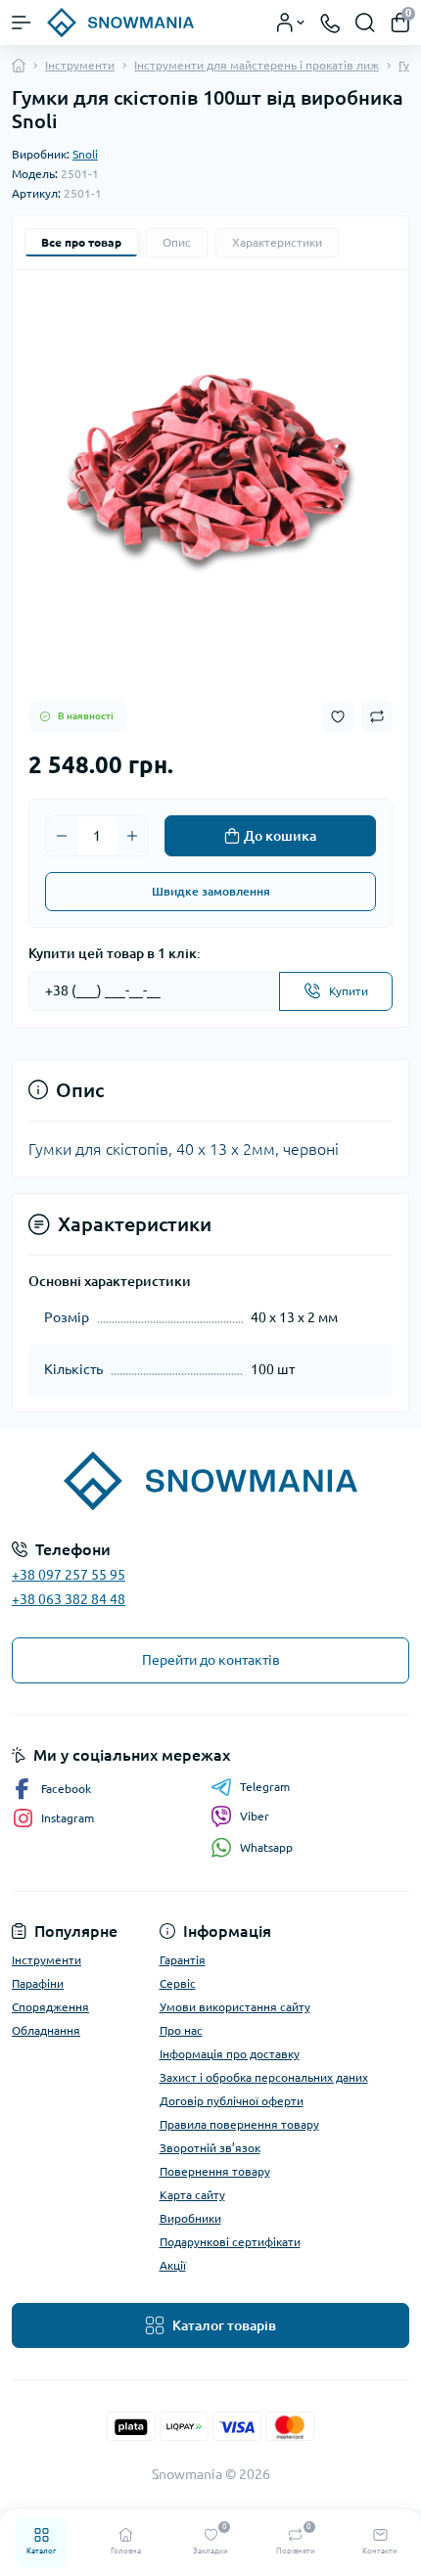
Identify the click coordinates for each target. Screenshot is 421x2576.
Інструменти (80, 65)
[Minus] (62, 836)
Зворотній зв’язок (210, 2148)
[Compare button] (377, 716)
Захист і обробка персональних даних (264, 2077)
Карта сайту (192, 2195)
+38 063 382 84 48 (69, 1599)
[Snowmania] (210, 1481)
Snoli (85, 154)
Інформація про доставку (230, 2054)
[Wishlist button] (338, 717)
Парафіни (38, 1983)
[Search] (365, 23)
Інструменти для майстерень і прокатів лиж (257, 65)
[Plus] (132, 836)
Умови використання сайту (235, 2007)
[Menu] (22, 23)
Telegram (265, 1787)
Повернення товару (215, 2171)
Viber (255, 1816)
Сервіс (178, 1983)
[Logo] (120, 23)
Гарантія (183, 1960)
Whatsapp (266, 1847)
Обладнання (46, 2030)
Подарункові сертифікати (230, 2242)
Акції (173, 2265)
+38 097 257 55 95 (69, 1575)
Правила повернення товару (239, 2124)
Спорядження (50, 2007)
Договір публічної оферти (232, 2101)
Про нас (181, 2030)
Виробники (190, 2218)
